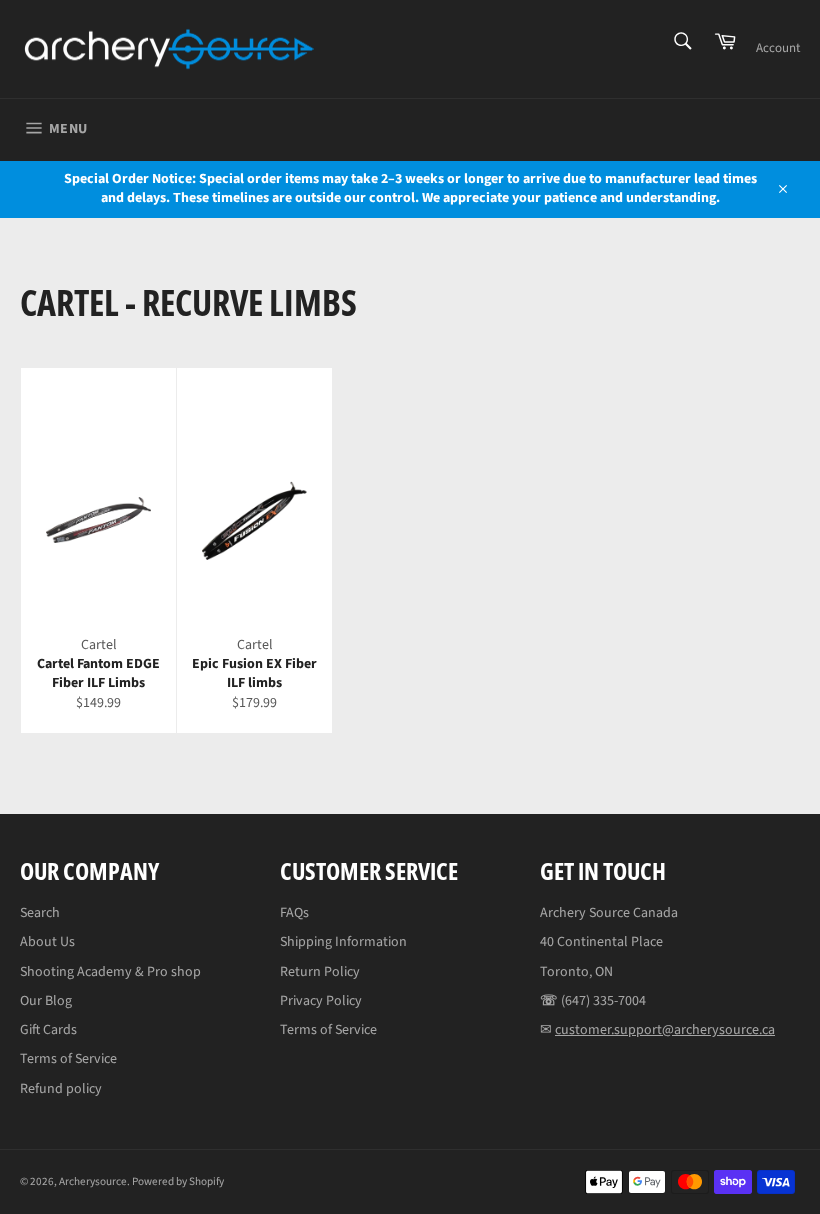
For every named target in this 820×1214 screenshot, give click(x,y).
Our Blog (46, 1001)
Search (40, 913)
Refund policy (61, 1089)
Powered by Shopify (178, 1181)
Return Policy (320, 972)
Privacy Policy (321, 1001)
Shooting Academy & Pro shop (110, 972)
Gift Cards (48, 1030)
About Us (47, 942)
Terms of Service (68, 1059)
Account (778, 48)
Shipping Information (343, 942)
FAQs (294, 913)
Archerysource (93, 1181)
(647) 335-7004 (603, 1001)
